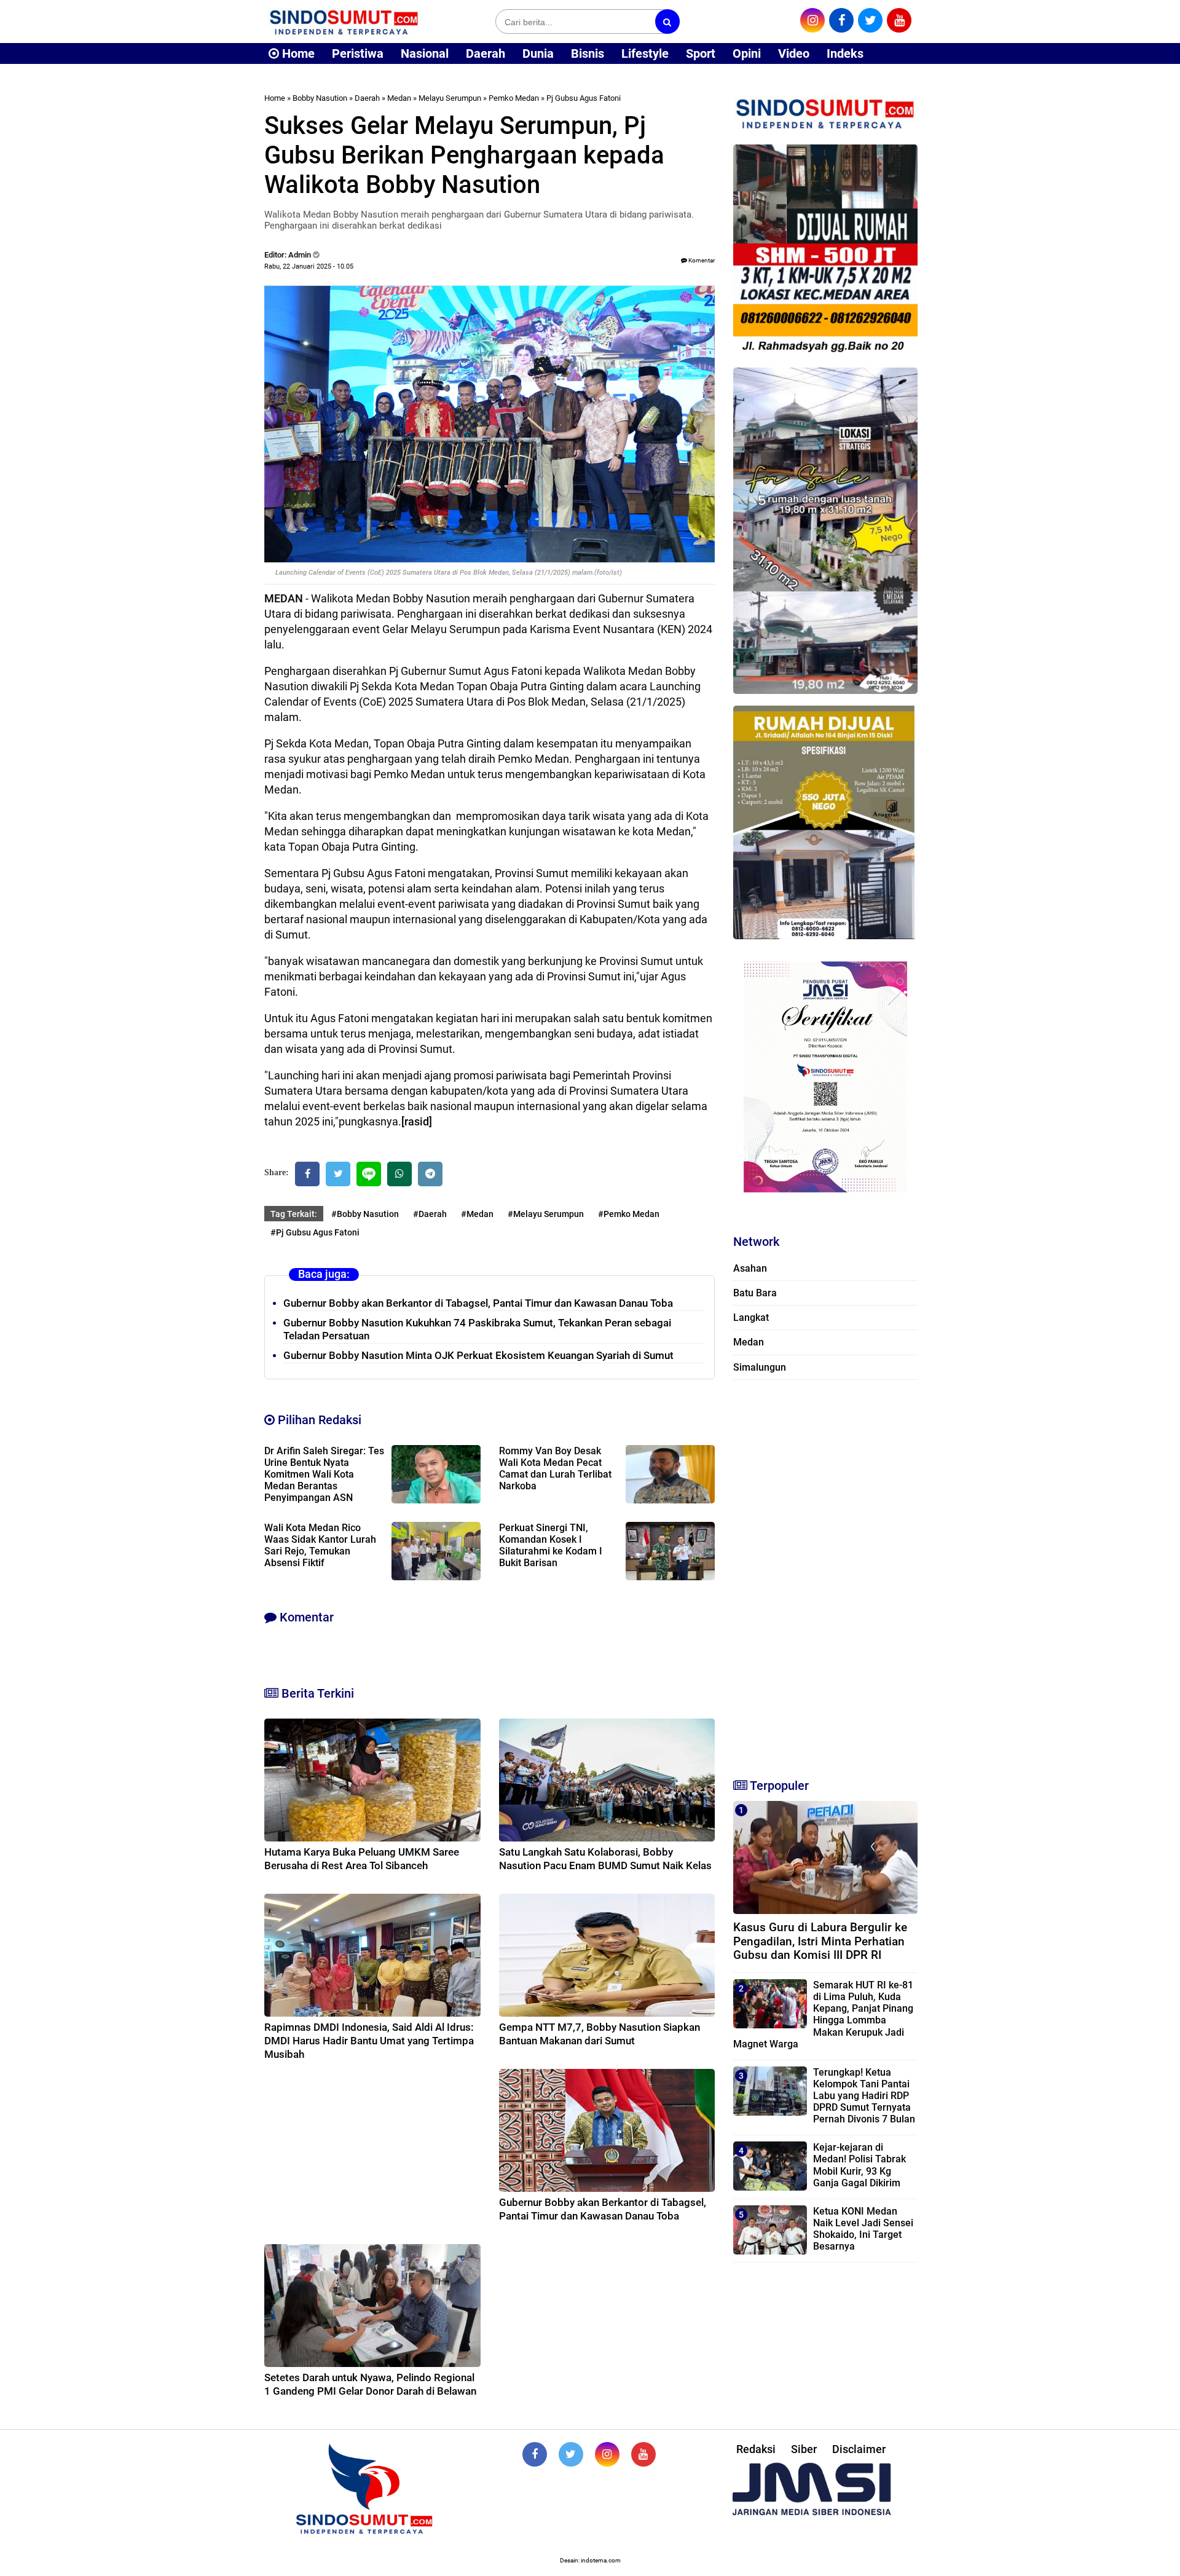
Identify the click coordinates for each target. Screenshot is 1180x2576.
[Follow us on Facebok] (535, 2454)
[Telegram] (430, 1174)
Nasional (425, 53)
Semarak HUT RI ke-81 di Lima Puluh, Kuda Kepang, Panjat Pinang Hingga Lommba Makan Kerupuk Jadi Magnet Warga (823, 2015)
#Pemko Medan (629, 1214)
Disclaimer (859, 2449)
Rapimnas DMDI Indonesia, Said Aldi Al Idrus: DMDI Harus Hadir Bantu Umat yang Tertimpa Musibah (369, 2041)
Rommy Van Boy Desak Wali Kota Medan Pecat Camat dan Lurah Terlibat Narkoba (555, 1468)
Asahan (750, 1268)
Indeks (845, 53)
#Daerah (430, 1214)
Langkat (751, 1318)
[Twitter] (338, 1174)
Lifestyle (645, 53)
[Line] (369, 1174)
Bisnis (588, 53)
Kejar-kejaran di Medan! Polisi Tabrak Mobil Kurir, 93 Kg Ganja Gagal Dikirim (859, 2165)
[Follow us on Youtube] (643, 2454)
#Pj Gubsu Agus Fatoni (315, 1232)
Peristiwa (358, 53)
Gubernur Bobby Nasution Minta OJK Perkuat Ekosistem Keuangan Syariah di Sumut (478, 1355)
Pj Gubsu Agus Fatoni (584, 98)
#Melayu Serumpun (546, 1214)
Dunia (538, 53)
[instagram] (812, 20)
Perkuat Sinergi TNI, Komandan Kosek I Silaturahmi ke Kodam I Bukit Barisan (551, 1545)
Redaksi (756, 2449)
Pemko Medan (514, 98)
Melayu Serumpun (450, 98)
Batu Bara (755, 1293)
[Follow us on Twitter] (571, 2454)
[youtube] (899, 20)
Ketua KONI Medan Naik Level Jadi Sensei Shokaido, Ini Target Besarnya (863, 2229)
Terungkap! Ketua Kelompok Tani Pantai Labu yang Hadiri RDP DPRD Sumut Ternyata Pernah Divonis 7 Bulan (864, 2096)
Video (794, 53)
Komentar (701, 260)
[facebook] (841, 20)
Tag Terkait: (294, 1214)
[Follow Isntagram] (607, 2454)
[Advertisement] (825, 1574)
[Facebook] (307, 1174)
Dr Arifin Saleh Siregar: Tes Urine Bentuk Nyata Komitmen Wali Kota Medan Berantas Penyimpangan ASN (324, 1474)
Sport (701, 53)
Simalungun (760, 1367)
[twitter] (870, 20)
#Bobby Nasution (365, 1214)
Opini (747, 53)
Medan (399, 98)
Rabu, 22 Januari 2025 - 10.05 (309, 266)
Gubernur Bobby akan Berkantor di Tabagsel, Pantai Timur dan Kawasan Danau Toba (478, 1303)
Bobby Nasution (320, 98)
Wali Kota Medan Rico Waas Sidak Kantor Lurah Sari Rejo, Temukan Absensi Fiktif (320, 1545)
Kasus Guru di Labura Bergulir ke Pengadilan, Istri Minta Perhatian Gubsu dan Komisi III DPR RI (820, 1941)
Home (297, 53)
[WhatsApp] (399, 1174)
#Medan (477, 1214)
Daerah (486, 53)
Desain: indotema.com (590, 2560)
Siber (804, 2449)
